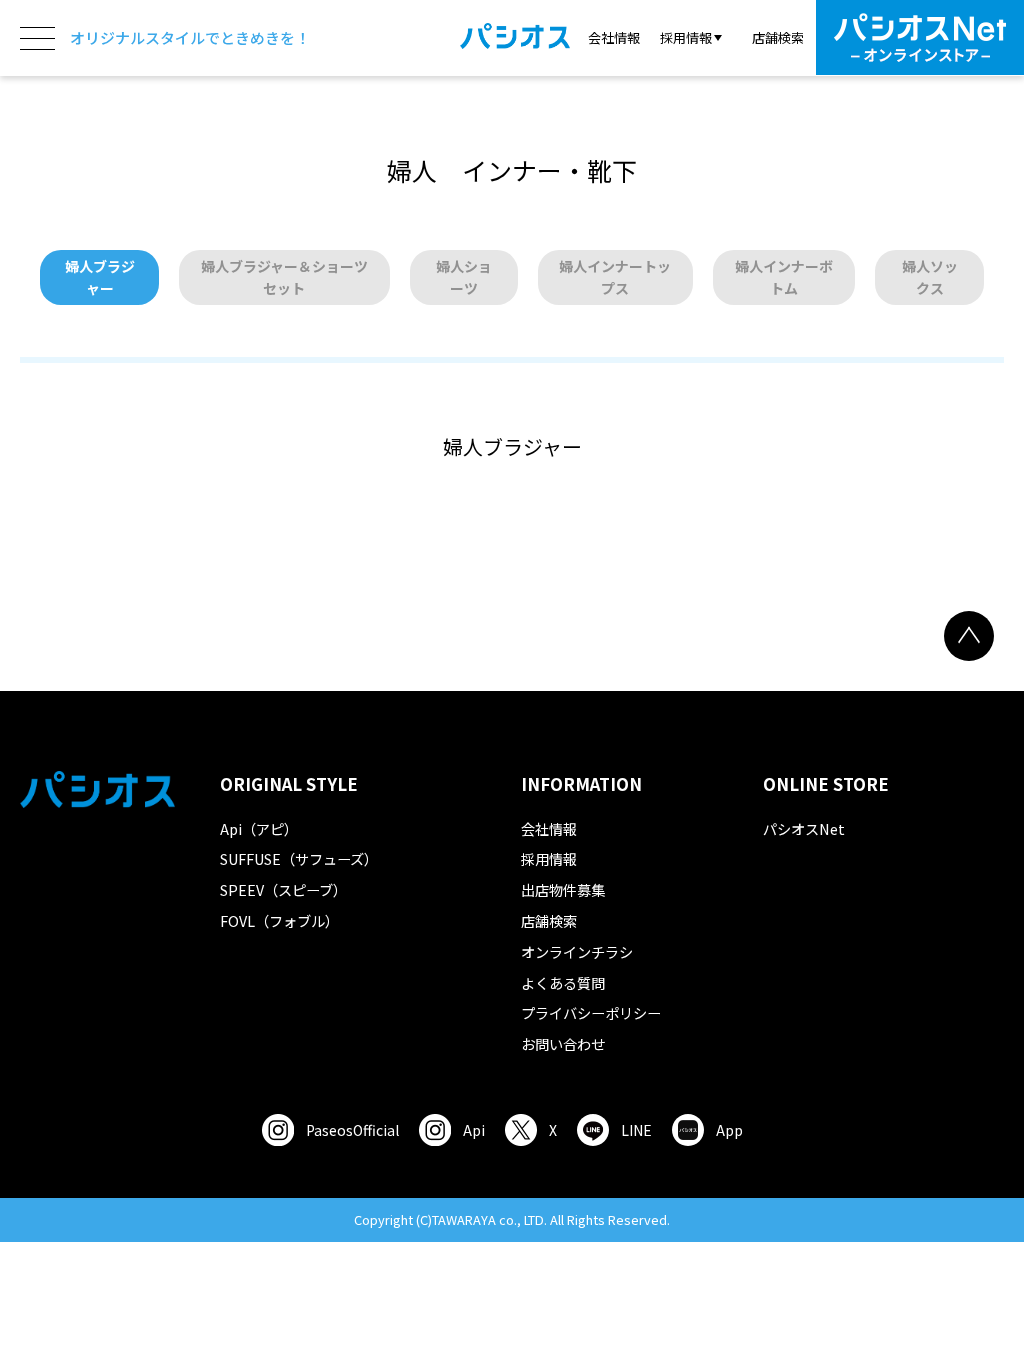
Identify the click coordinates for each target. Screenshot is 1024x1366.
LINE (636, 1130)
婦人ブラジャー (100, 277)
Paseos (352, 1130)
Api (474, 1130)
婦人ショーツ (464, 277)
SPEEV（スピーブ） (283, 889)
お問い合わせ (563, 1043)
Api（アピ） (259, 828)
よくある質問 (563, 982)
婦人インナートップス (615, 277)
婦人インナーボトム (784, 277)
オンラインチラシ (577, 951)
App (729, 1130)
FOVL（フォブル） (279, 920)
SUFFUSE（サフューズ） (299, 858)
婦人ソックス (930, 277)
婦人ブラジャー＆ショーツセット (284, 277)
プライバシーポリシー (591, 1012)
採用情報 (549, 858)
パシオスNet (804, 828)
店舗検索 (778, 37)
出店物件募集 (563, 889)
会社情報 (614, 37)
